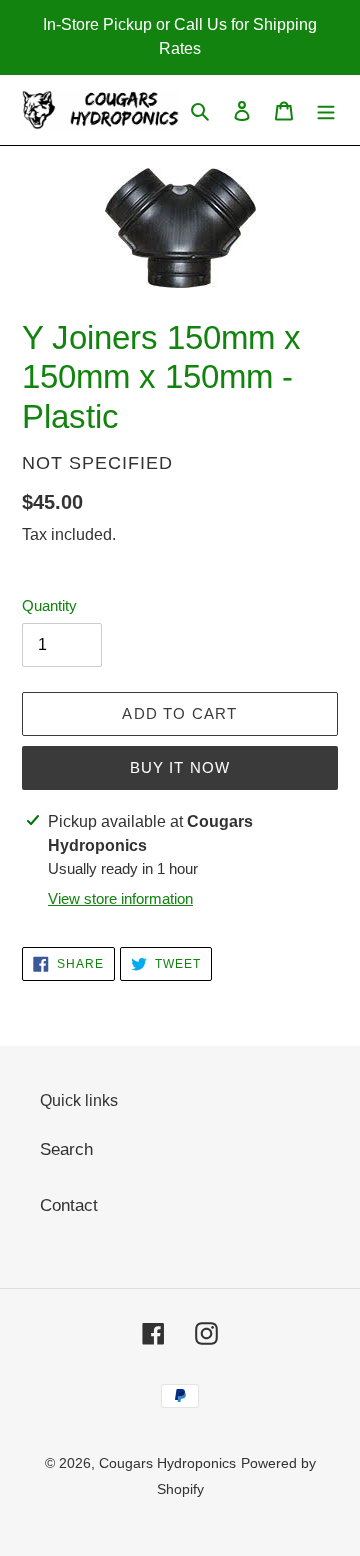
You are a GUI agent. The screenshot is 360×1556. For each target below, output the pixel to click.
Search (66, 1149)
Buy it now (180, 767)
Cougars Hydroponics (167, 1463)
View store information (120, 898)
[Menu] (326, 110)
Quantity (49, 605)
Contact (69, 1205)
